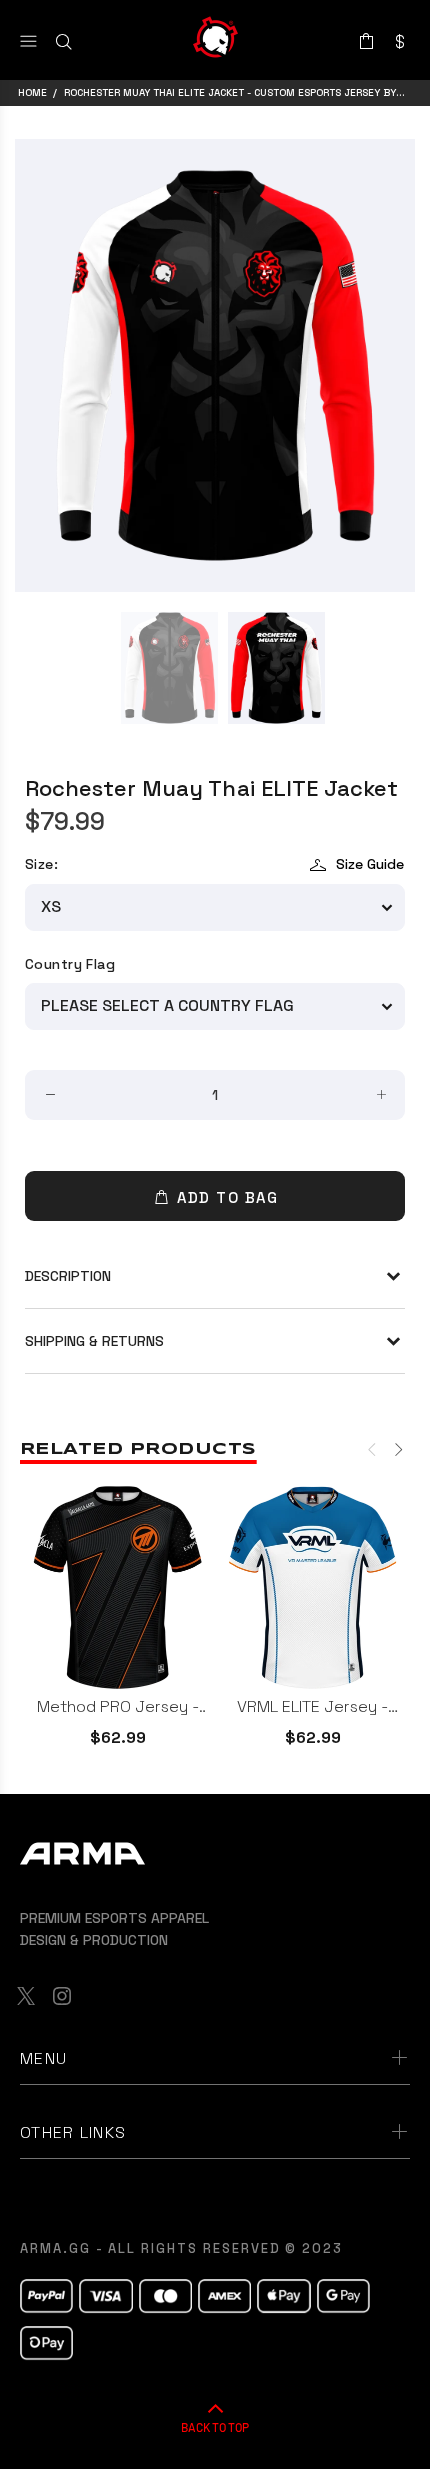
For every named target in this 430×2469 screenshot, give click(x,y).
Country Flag (70, 964)
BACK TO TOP (215, 2427)
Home (32, 92)
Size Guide (370, 864)
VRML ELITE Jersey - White (312, 1706)
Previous (372, 1449)
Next (397, 1449)
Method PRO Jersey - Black (118, 1706)
